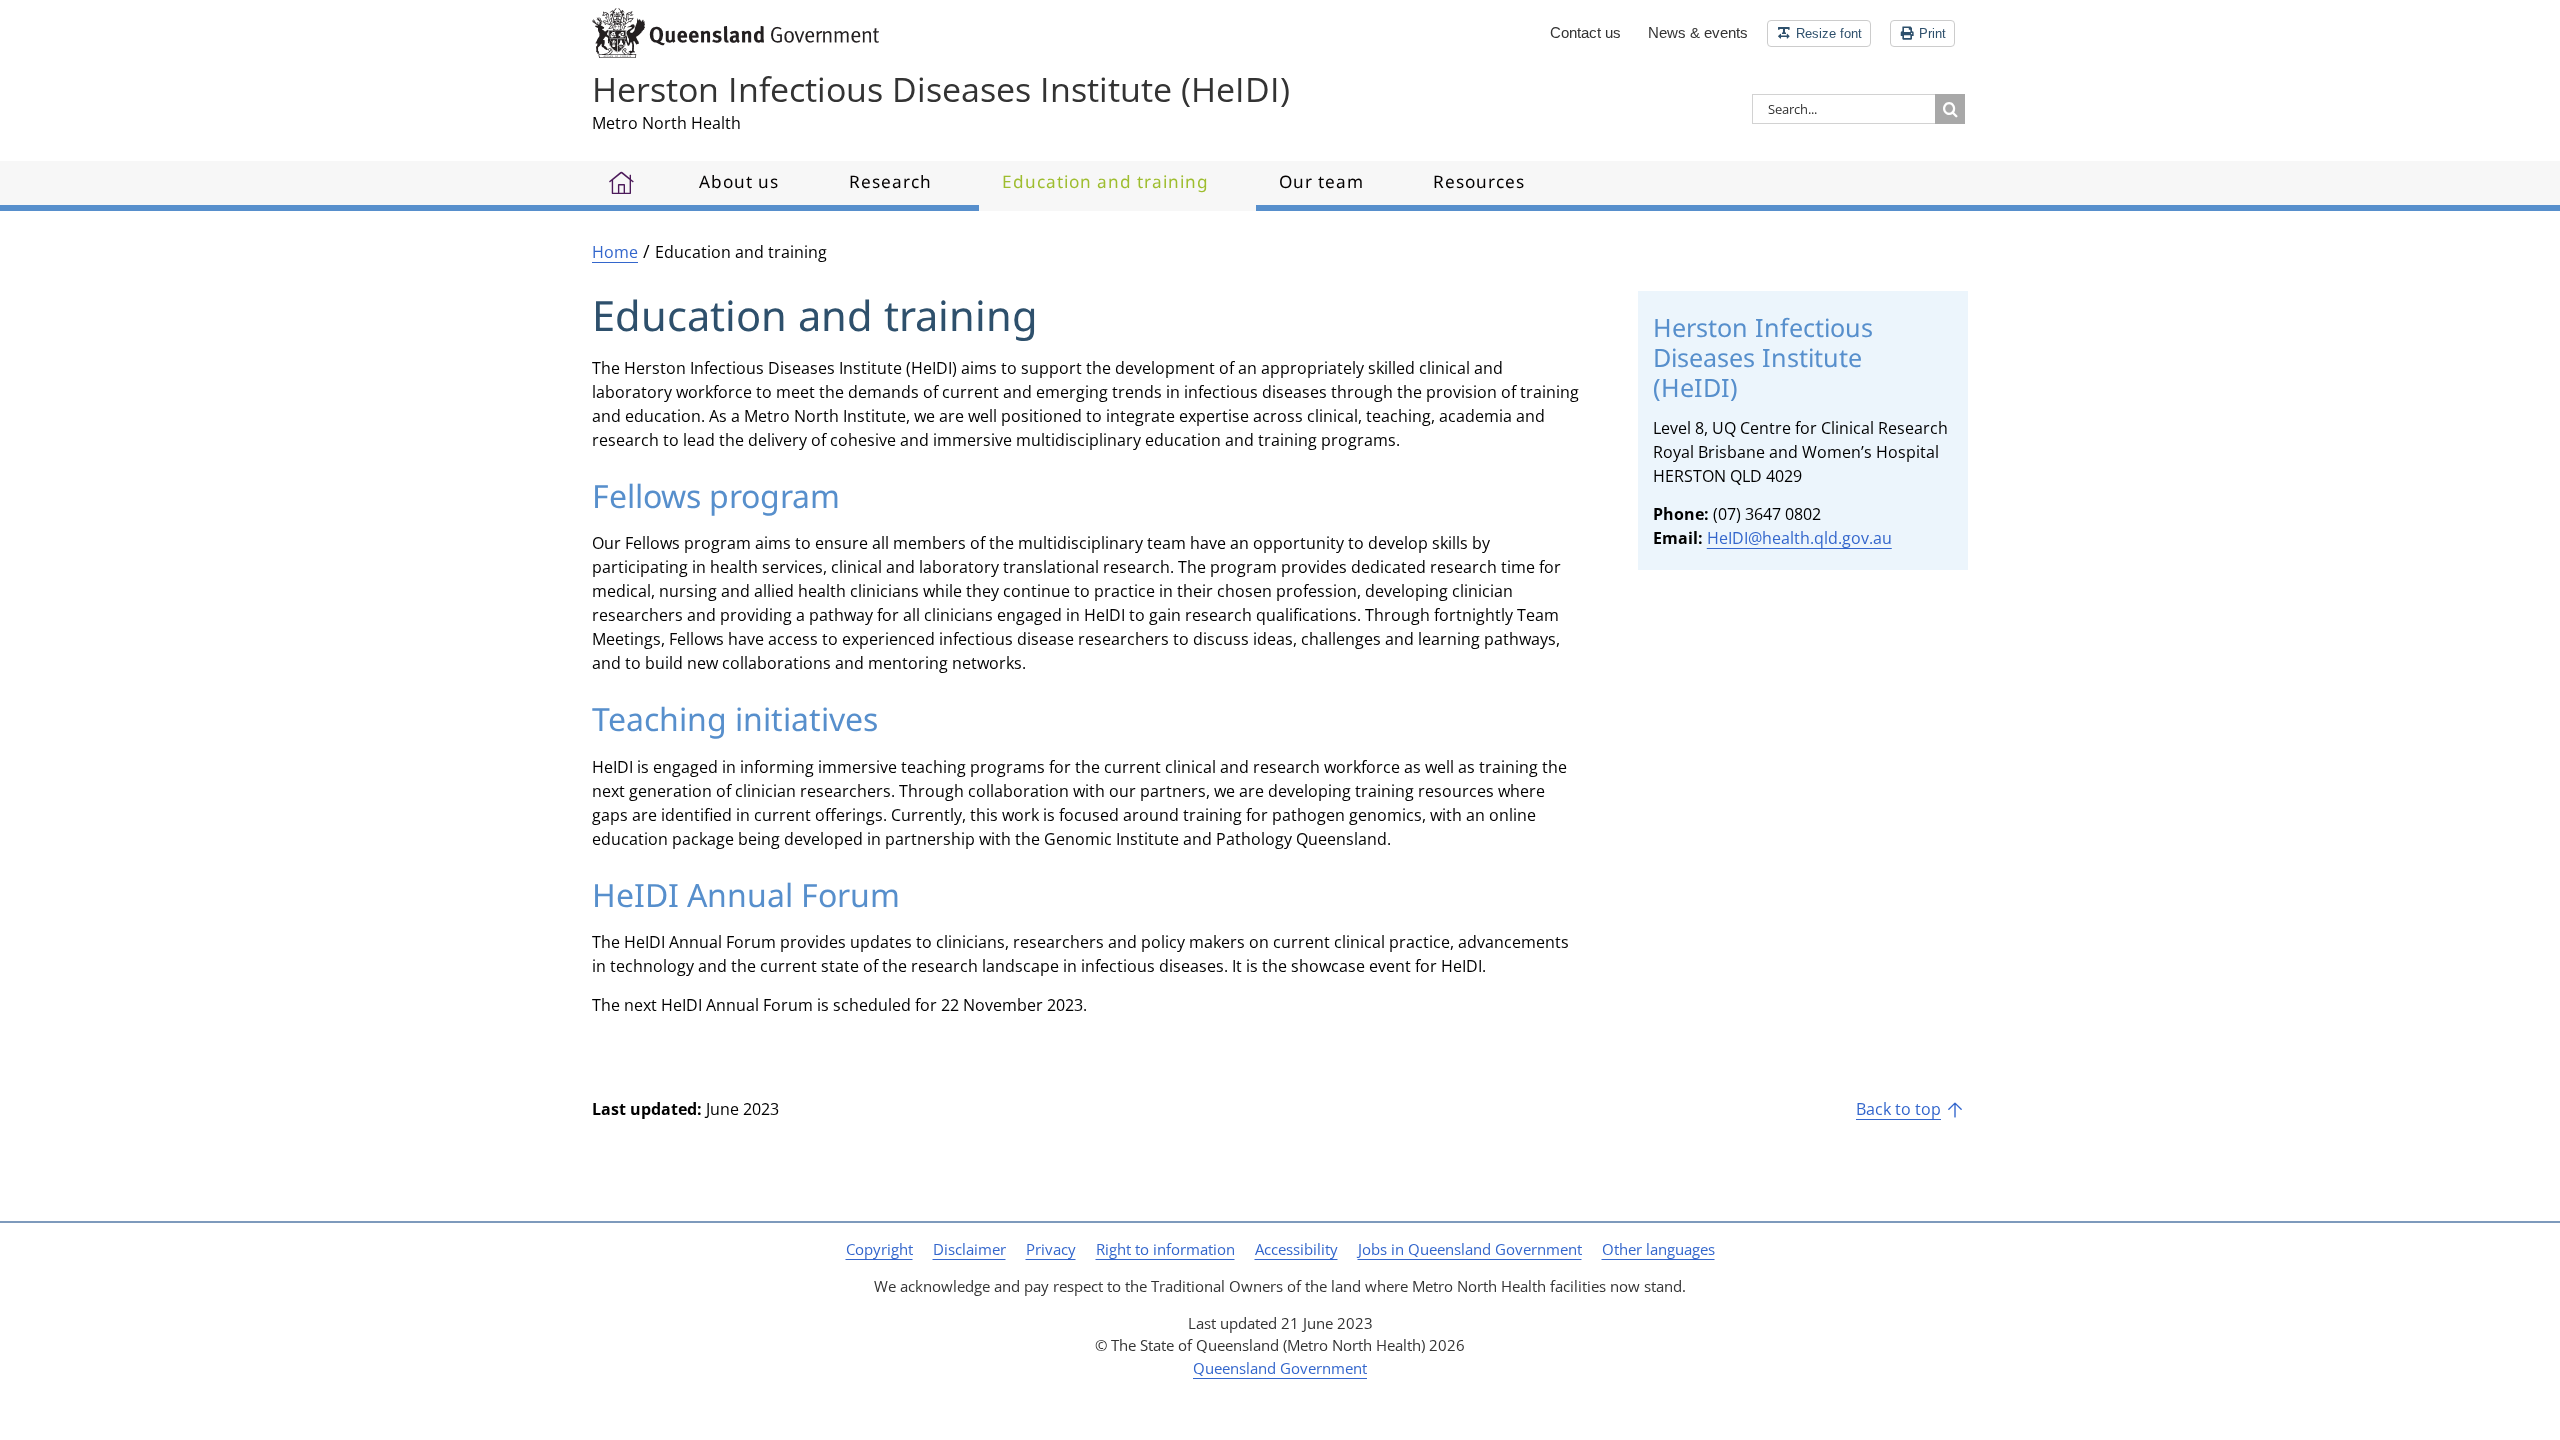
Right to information (1165, 1249)
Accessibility (1296, 1249)
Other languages (1658, 1249)
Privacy (1051, 1249)
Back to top (1898, 1109)
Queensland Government (1280, 1368)
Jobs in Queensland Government (1470, 1249)
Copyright (879, 1249)
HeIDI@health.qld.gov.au (1799, 538)
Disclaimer (969, 1249)
